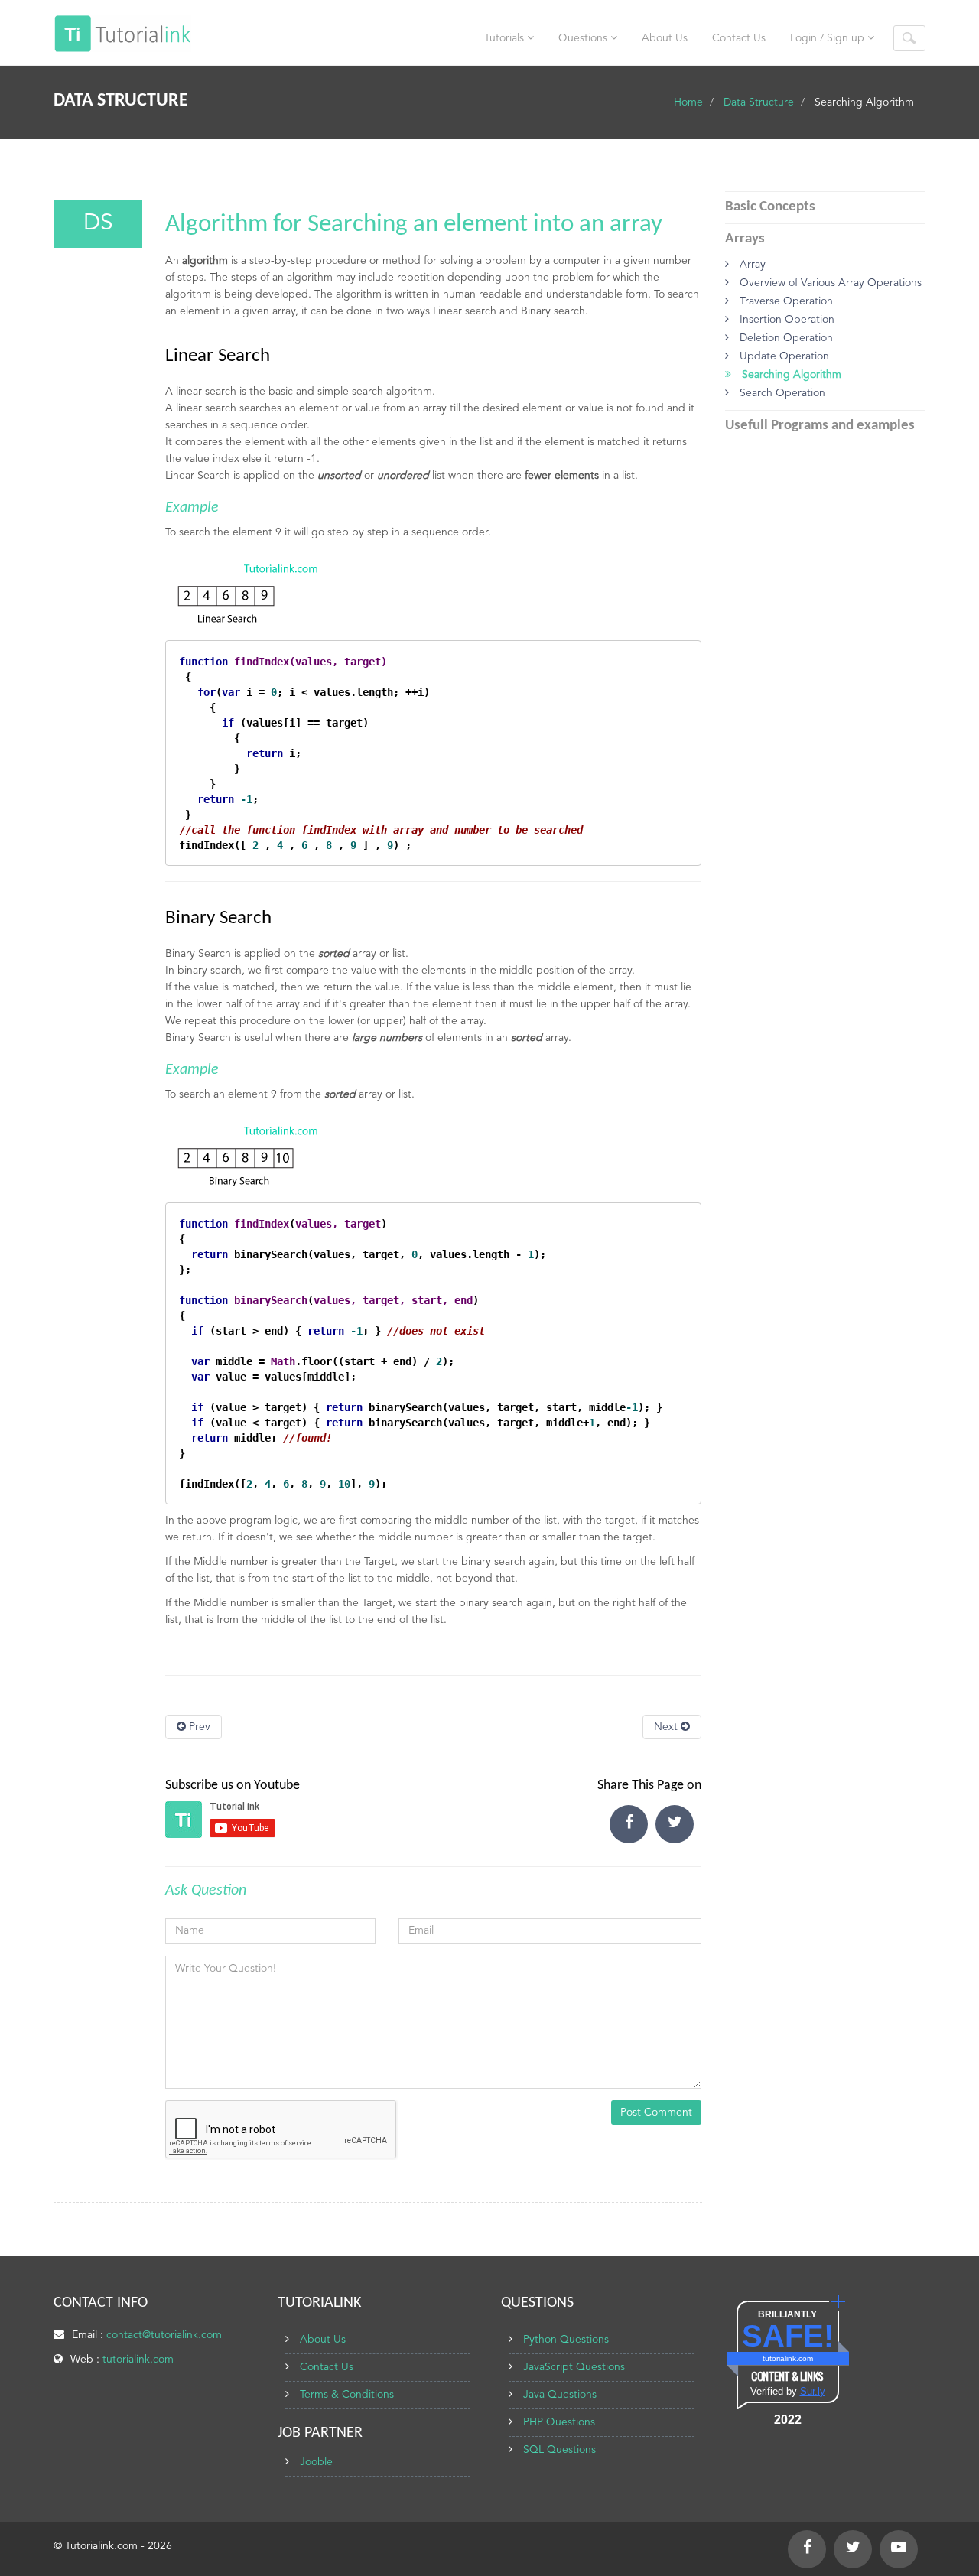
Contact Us (739, 38)
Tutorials (506, 38)
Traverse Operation (785, 301)
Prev (198, 1727)
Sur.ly (813, 2391)
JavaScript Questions (574, 2367)
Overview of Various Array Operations (829, 283)
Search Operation (781, 393)
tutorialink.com (138, 2360)
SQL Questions (559, 2450)
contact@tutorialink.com (164, 2335)
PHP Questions (559, 2422)
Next (667, 1727)
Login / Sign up (829, 38)
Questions (584, 38)
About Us (665, 38)
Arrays (745, 239)
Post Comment (656, 2113)
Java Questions (560, 2395)
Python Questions (566, 2340)
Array (751, 265)
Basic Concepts (770, 207)
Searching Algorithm (790, 375)
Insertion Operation (785, 320)
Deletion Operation (785, 338)
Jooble (316, 2462)
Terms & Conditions (347, 2395)
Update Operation (783, 356)
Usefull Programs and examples (820, 426)
